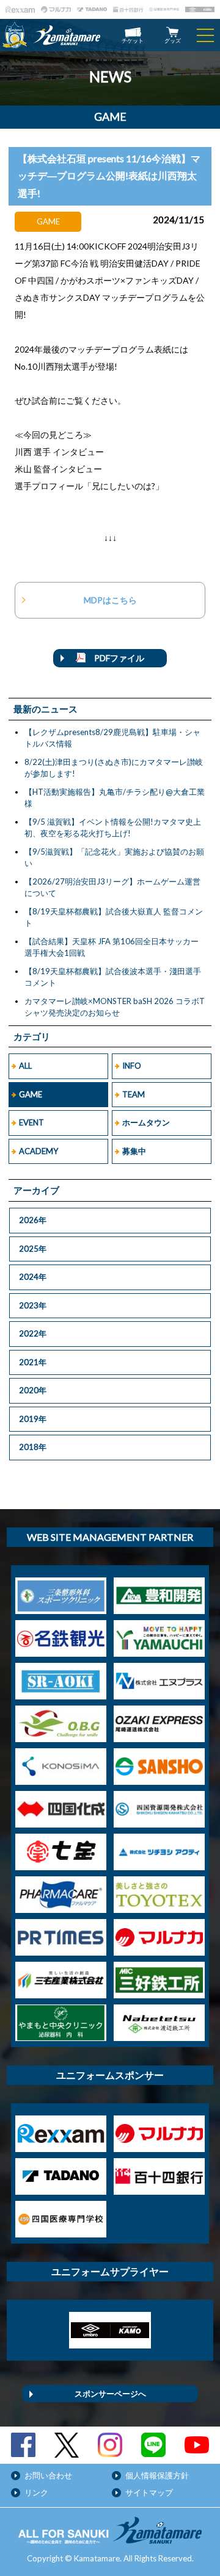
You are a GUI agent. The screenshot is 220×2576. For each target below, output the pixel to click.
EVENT (31, 1122)
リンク (36, 2492)
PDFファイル (115, 658)
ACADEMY (38, 1151)
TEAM (134, 1094)
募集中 (134, 1151)
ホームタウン (146, 1122)
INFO (132, 1066)
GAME (31, 1094)
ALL (25, 1066)
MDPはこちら (110, 600)
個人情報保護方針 (157, 2475)
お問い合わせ (48, 2475)
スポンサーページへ (110, 2394)
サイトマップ (149, 2492)
